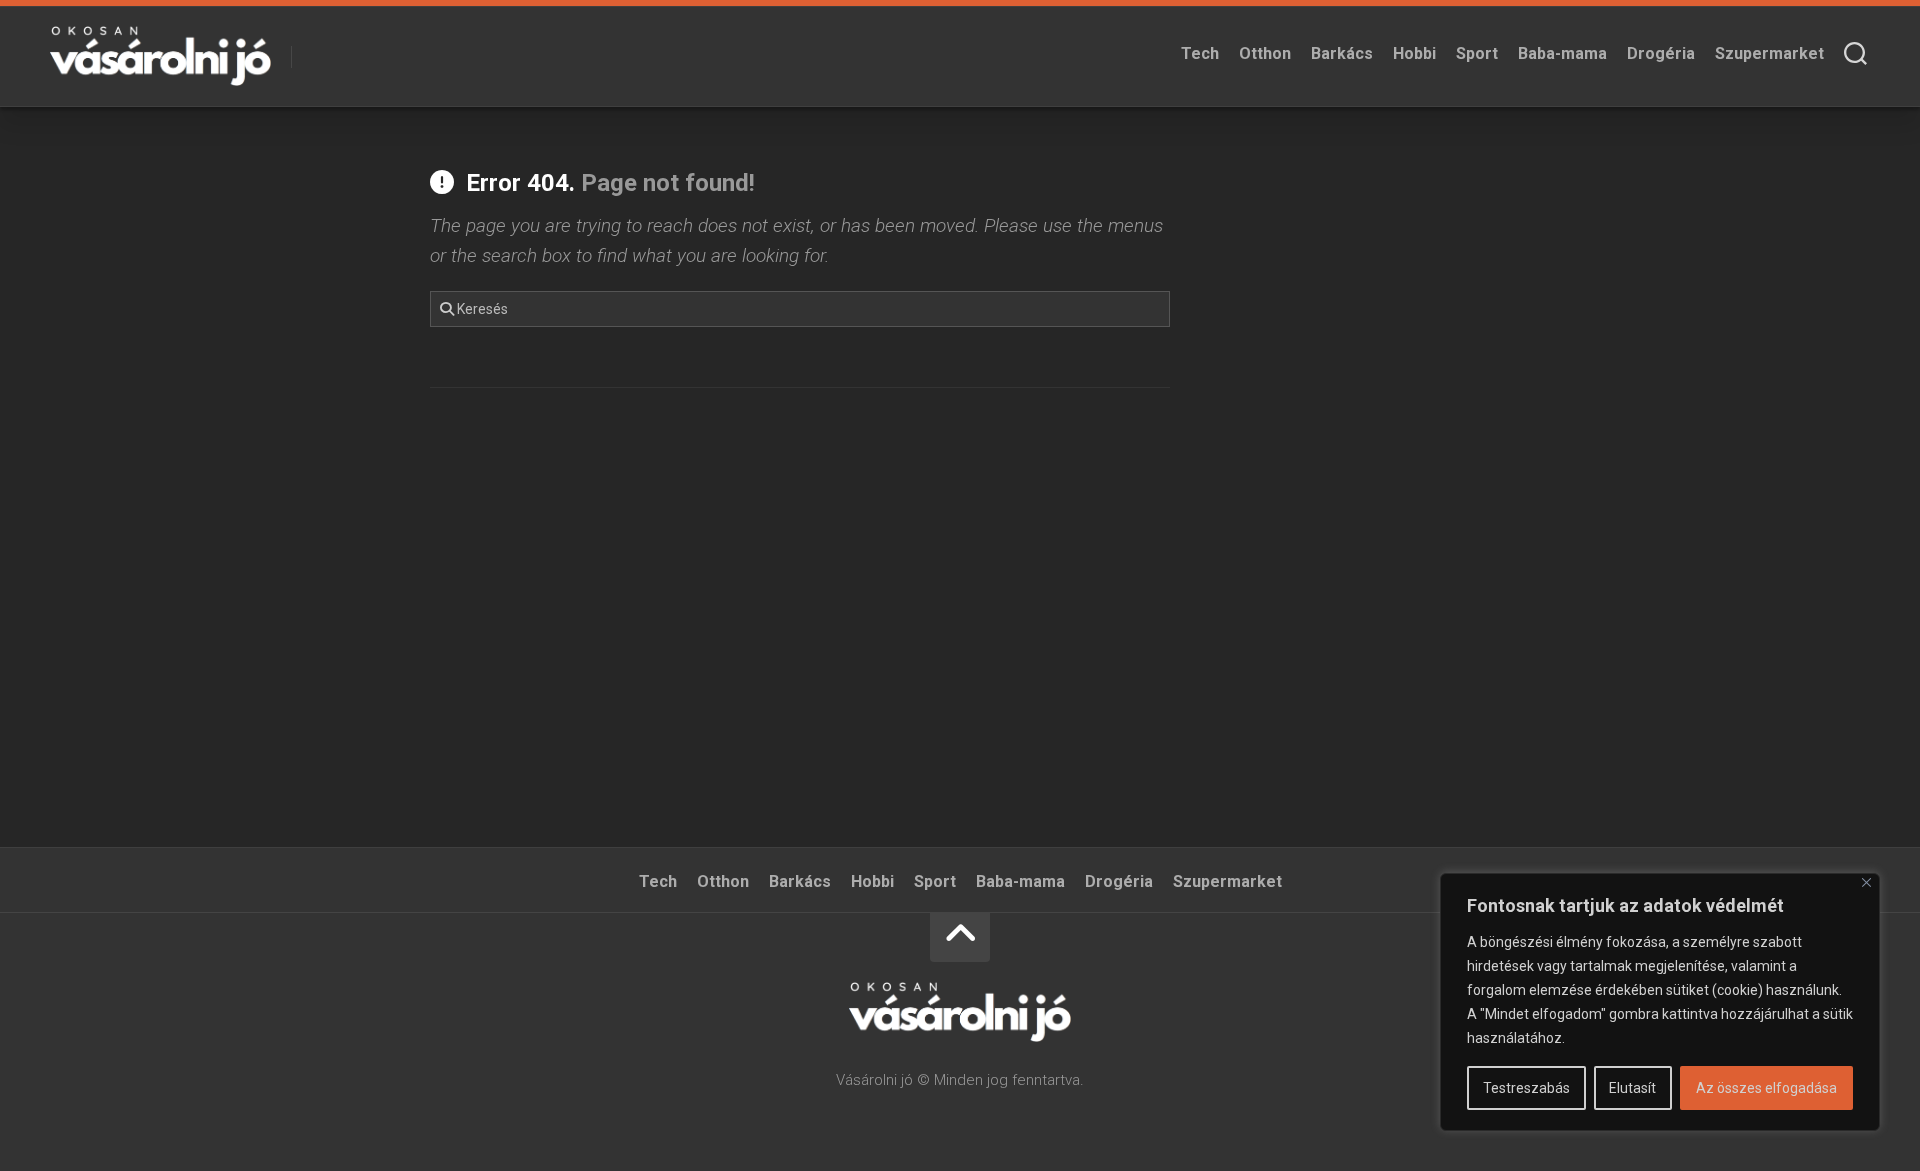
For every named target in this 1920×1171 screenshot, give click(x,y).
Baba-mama (1562, 53)
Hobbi (1414, 53)
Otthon (1265, 53)
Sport (1477, 53)
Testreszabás (1526, 1088)
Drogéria (1661, 53)
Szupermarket (1769, 53)
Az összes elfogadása (1766, 1088)
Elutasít (1632, 1088)
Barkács (1342, 53)
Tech (1200, 53)
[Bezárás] (1866, 882)
